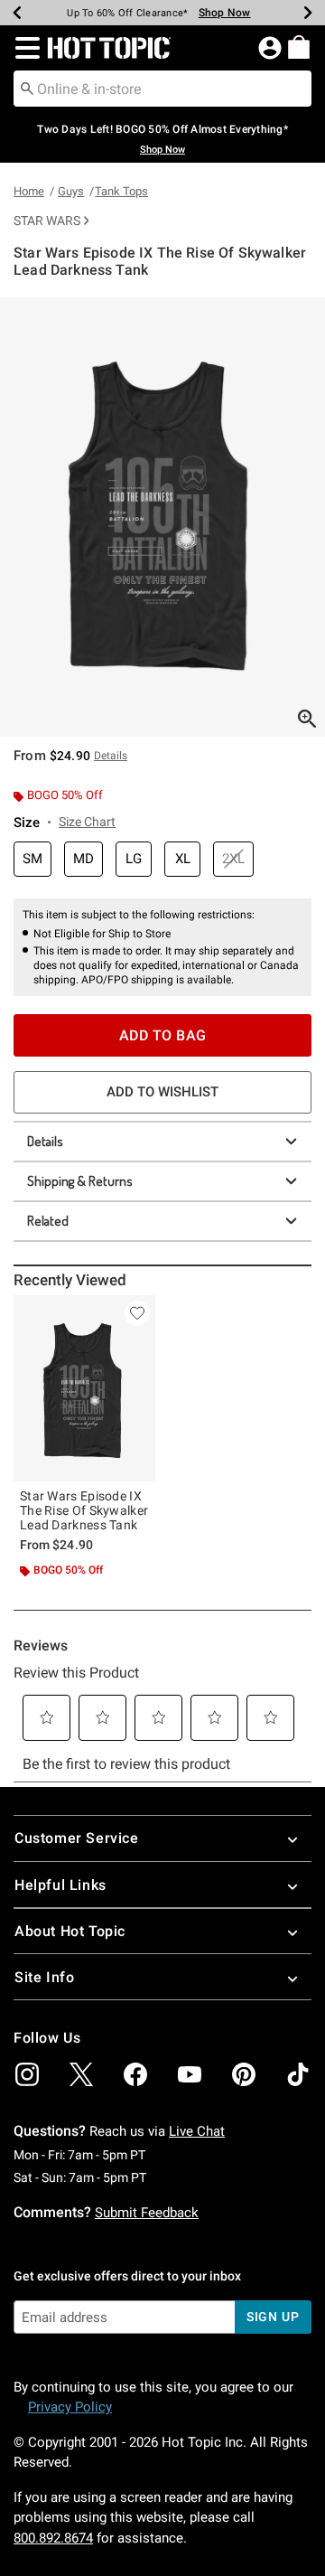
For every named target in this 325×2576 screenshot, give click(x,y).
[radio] (32, 859)
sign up (273, 2317)
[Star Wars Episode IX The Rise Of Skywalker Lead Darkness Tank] (84, 1389)
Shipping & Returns (80, 1181)
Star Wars (47, 221)
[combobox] (162, 89)
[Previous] (17, 13)
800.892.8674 (53, 2538)
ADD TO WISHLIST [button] (162, 1092)
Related (48, 1221)
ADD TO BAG (163, 1035)
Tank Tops (121, 191)
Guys (71, 191)
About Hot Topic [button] (70, 1931)
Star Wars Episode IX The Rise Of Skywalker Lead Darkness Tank (84, 1510)
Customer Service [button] (77, 1838)
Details (45, 1141)
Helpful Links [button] (60, 1885)
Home (29, 191)
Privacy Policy (70, 2407)
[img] (27, 2074)
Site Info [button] (44, 1977)
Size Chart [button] (87, 822)
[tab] (162, 517)
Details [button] (111, 756)
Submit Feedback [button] (147, 2213)
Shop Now (225, 13)
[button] (24, 48)
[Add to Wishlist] (137, 1313)
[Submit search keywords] (27, 88)
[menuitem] (299, 47)
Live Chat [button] (197, 2131)
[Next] (308, 13)
